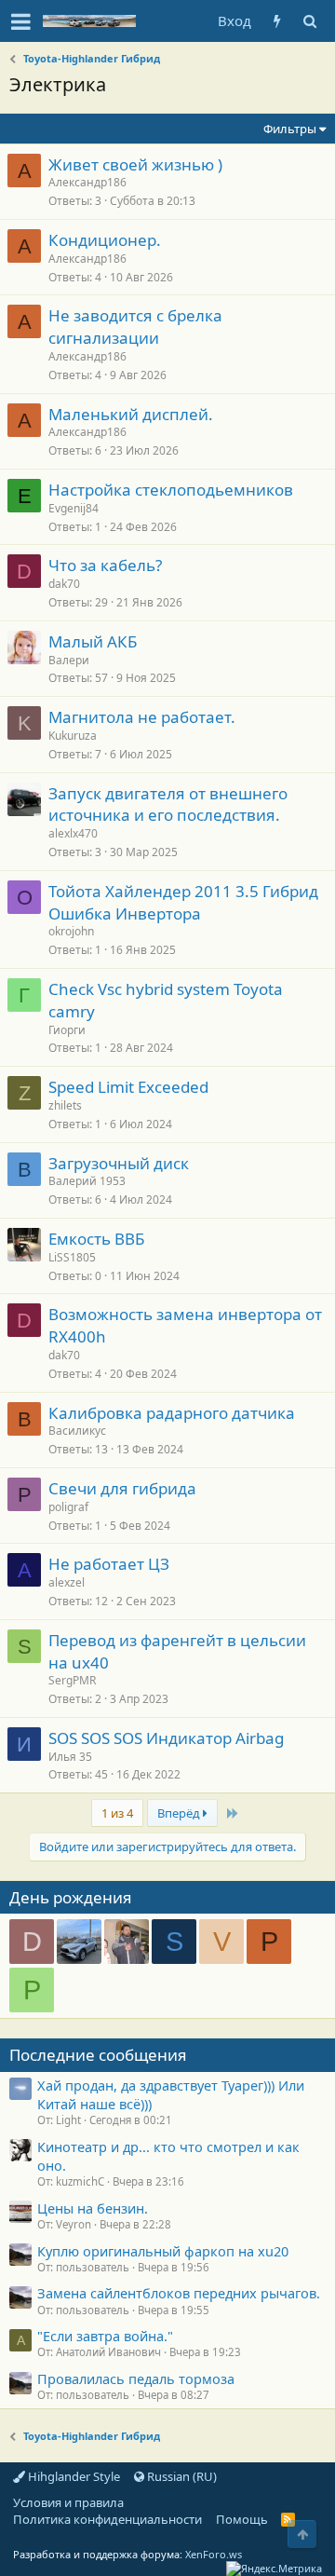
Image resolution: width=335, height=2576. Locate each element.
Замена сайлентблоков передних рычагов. (179, 2293)
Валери (69, 660)
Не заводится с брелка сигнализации (135, 327)
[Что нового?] (277, 21)
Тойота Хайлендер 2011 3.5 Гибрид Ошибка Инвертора (183, 902)
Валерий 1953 (87, 1181)
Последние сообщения (98, 2055)
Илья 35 (70, 1757)
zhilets (65, 1105)
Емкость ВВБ (96, 1239)
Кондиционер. (105, 240)
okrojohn (71, 931)
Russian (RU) (181, 2476)
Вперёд (180, 1813)
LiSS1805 (72, 1257)
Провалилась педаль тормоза (136, 2378)
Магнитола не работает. (142, 717)
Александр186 (87, 182)
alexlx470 (73, 833)
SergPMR (72, 1680)
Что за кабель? (105, 565)
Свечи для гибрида (122, 1488)
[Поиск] (309, 21)
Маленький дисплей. (131, 414)
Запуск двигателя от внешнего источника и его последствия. (168, 804)
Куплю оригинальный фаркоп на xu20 (163, 2251)
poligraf (68, 1507)
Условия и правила (68, 2502)
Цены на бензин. (93, 2208)
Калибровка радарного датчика (172, 1413)
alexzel (67, 1582)
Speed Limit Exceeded (128, 1087)
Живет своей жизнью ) (135, 164)
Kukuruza (73, 736)
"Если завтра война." (105, 2336)
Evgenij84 (74, 508)
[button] (21, 21)
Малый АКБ (93, 641)
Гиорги (67, 1030)
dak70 (64, 584)
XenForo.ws (214, 2554)
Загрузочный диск (119, 1163)
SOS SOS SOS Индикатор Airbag (166, 1738)
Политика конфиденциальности (107, 2519)
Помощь (242, 2519)
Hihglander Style (73, 2476)
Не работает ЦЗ (109, 1564)
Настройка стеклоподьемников (171, 490)
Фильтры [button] (290, 129)
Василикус (77, 1431)
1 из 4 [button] (117, 1813)
